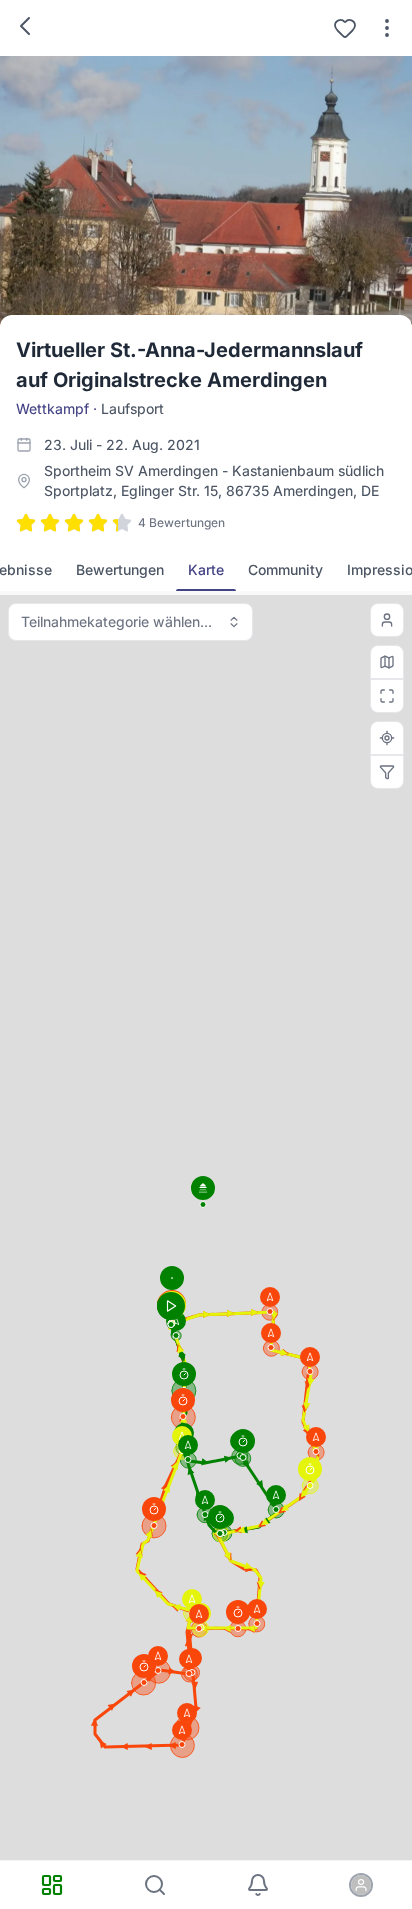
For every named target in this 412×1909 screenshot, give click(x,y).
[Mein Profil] (360, 1885)
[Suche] (154, 1885)
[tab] (120, 570)
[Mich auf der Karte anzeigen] (387, 620)
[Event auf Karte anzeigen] (387, 738)
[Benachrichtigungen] (257, 1885)
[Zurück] (25, 26)
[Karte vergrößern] (387, 696)
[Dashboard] (51, 1885)
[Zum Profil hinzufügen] (345, 28)
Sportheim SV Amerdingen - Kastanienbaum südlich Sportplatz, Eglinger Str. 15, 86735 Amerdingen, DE (214, 480)
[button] (316, 1441)
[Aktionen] (387, 28)
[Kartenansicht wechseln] (387, 662)
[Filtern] (387, 772)
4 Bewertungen (181, 522)
